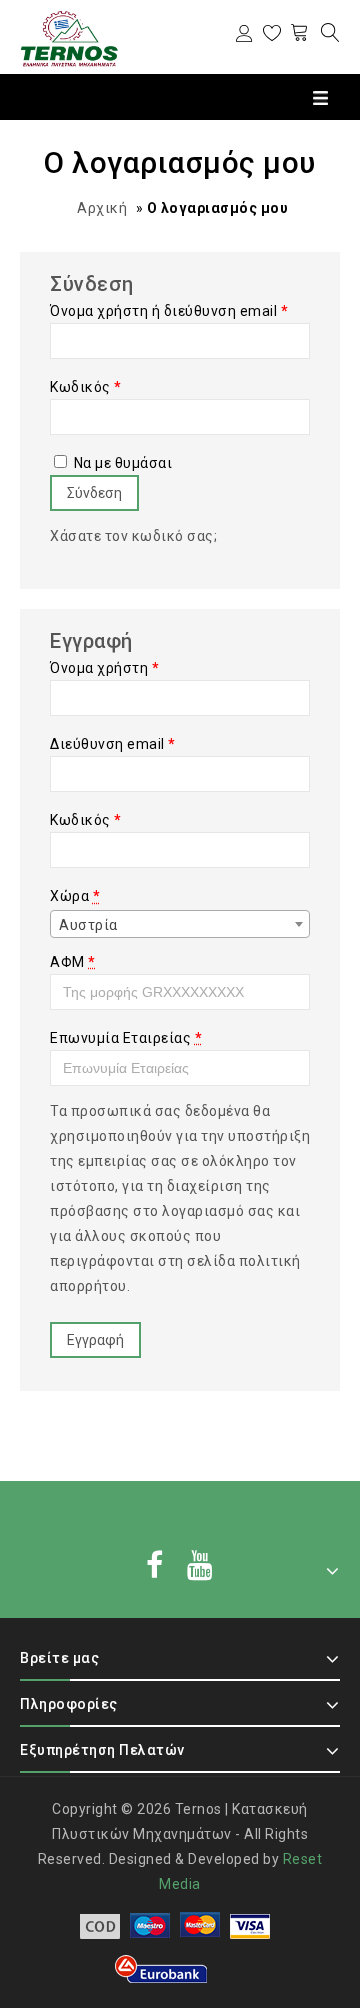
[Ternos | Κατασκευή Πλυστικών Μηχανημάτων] (70, 38)
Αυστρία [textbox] (88, 925)
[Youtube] (200, 1567)
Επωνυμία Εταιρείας (126, 1038)
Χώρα (75, 896)
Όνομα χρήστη (104, 668)
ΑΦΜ (73, 962)
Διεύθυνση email (113, 744)
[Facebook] (155, 1567)
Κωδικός (86, 387)
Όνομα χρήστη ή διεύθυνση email (169, 311)
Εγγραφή (95, 1340)
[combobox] (180, 924)
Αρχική (102, 208)
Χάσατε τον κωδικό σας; (133, 536)
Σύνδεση (94, 493)
